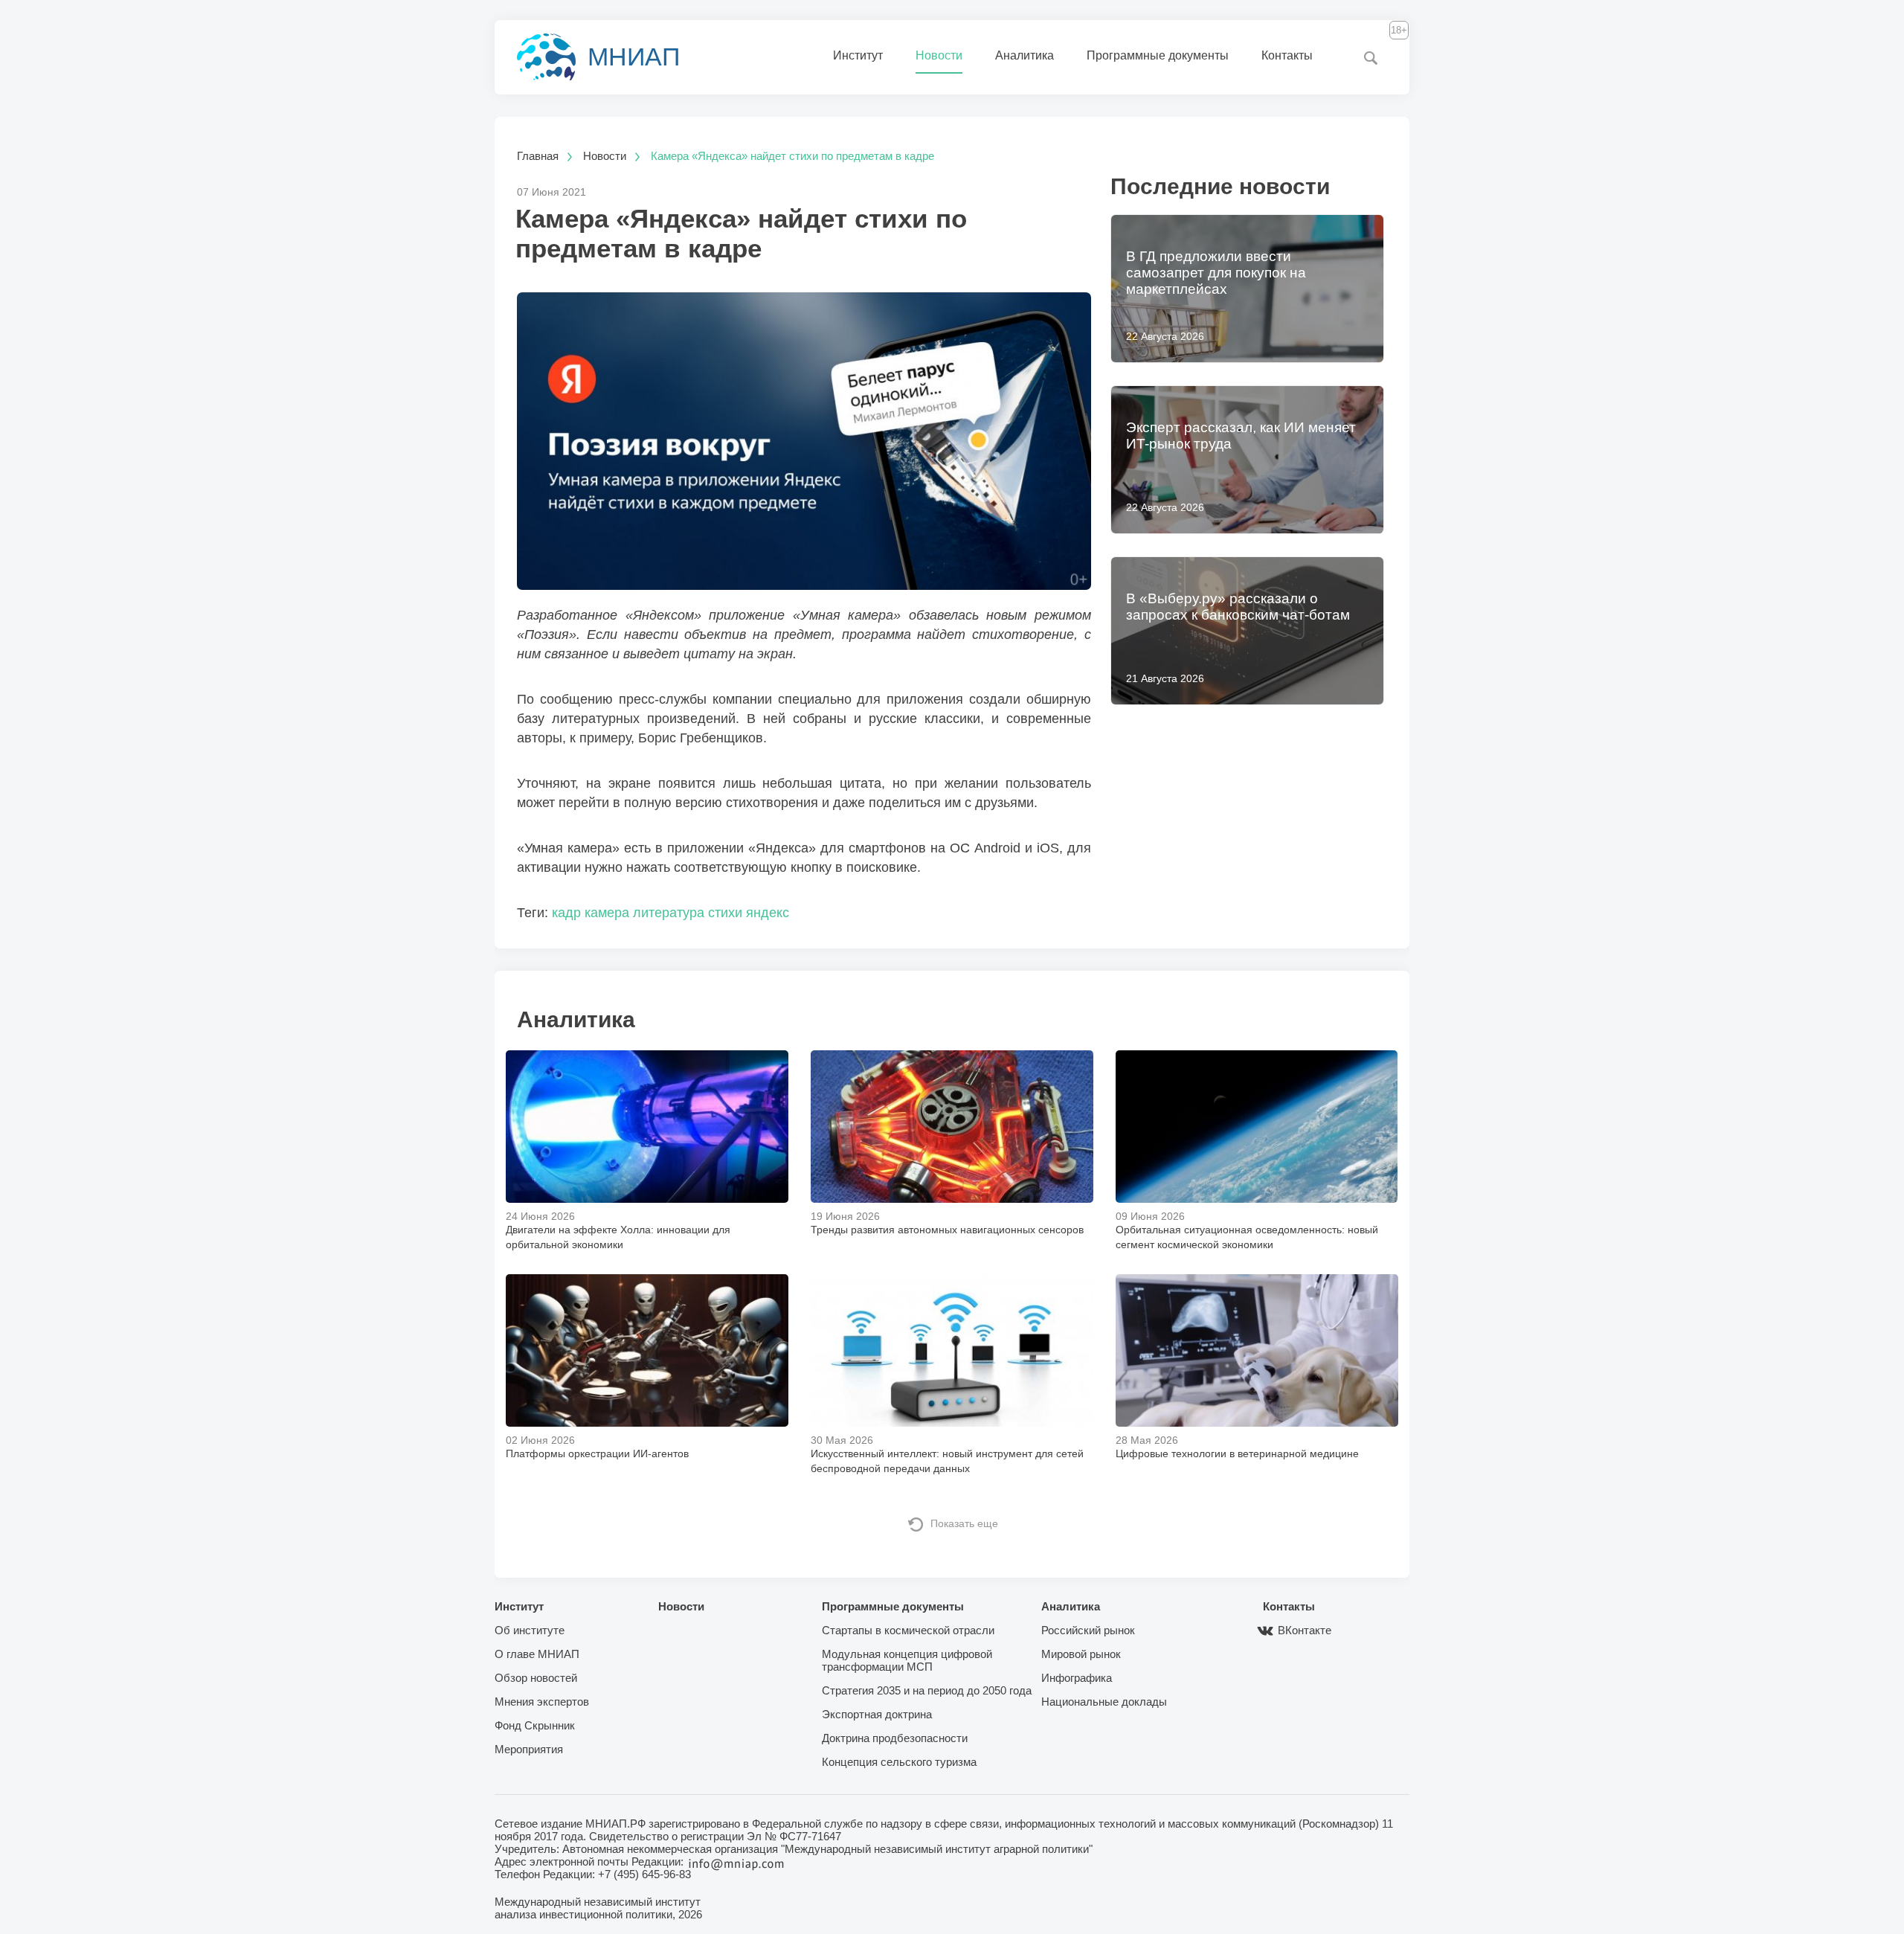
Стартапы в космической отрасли (908, 1630)
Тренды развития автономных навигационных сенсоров (947, 1230)
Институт (858, 55)
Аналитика (1025, 55)
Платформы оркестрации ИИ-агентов (597, 1453)
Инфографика (1077, 1678)
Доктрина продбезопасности (895, 1738)
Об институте (530, 1630)
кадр (566, 913)
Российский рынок (1088, 1630)
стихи (725, 913)
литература (669, 913)
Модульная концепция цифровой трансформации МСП (907, 1660)
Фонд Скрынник (535, 1725)
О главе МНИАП (537, 1654)
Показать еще (964, 1523)
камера (607, 913)
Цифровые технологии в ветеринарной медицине (1237, 1453)
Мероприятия (529, 1749)
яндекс (768, 913)
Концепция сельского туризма (899, 1762)
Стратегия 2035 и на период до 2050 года (927, 1690)
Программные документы (1158, 55)
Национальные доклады (1104, 1702)
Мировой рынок (1081, 1654)
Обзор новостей (536, 1678)
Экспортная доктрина (877, 1714)
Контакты (1287, 55)
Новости (939, 55)
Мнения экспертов (542, 1702)
